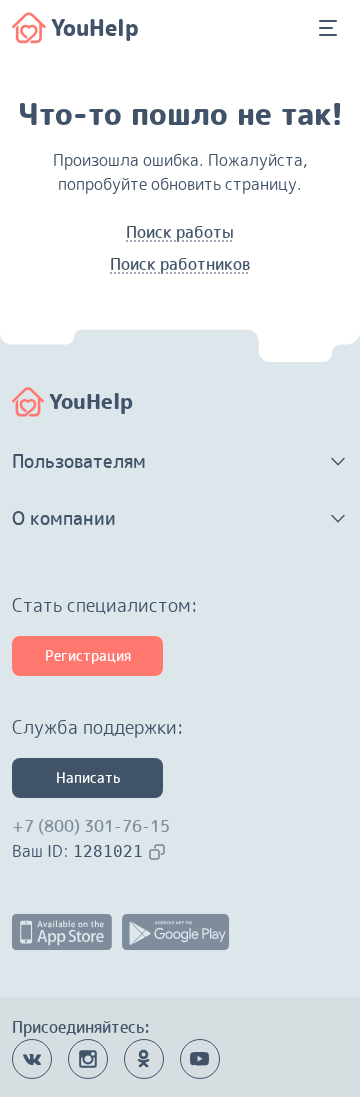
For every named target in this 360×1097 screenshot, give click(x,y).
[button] (180, 462)
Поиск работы (180, 232)
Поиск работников (180, 264)
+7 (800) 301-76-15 (91, 826)
